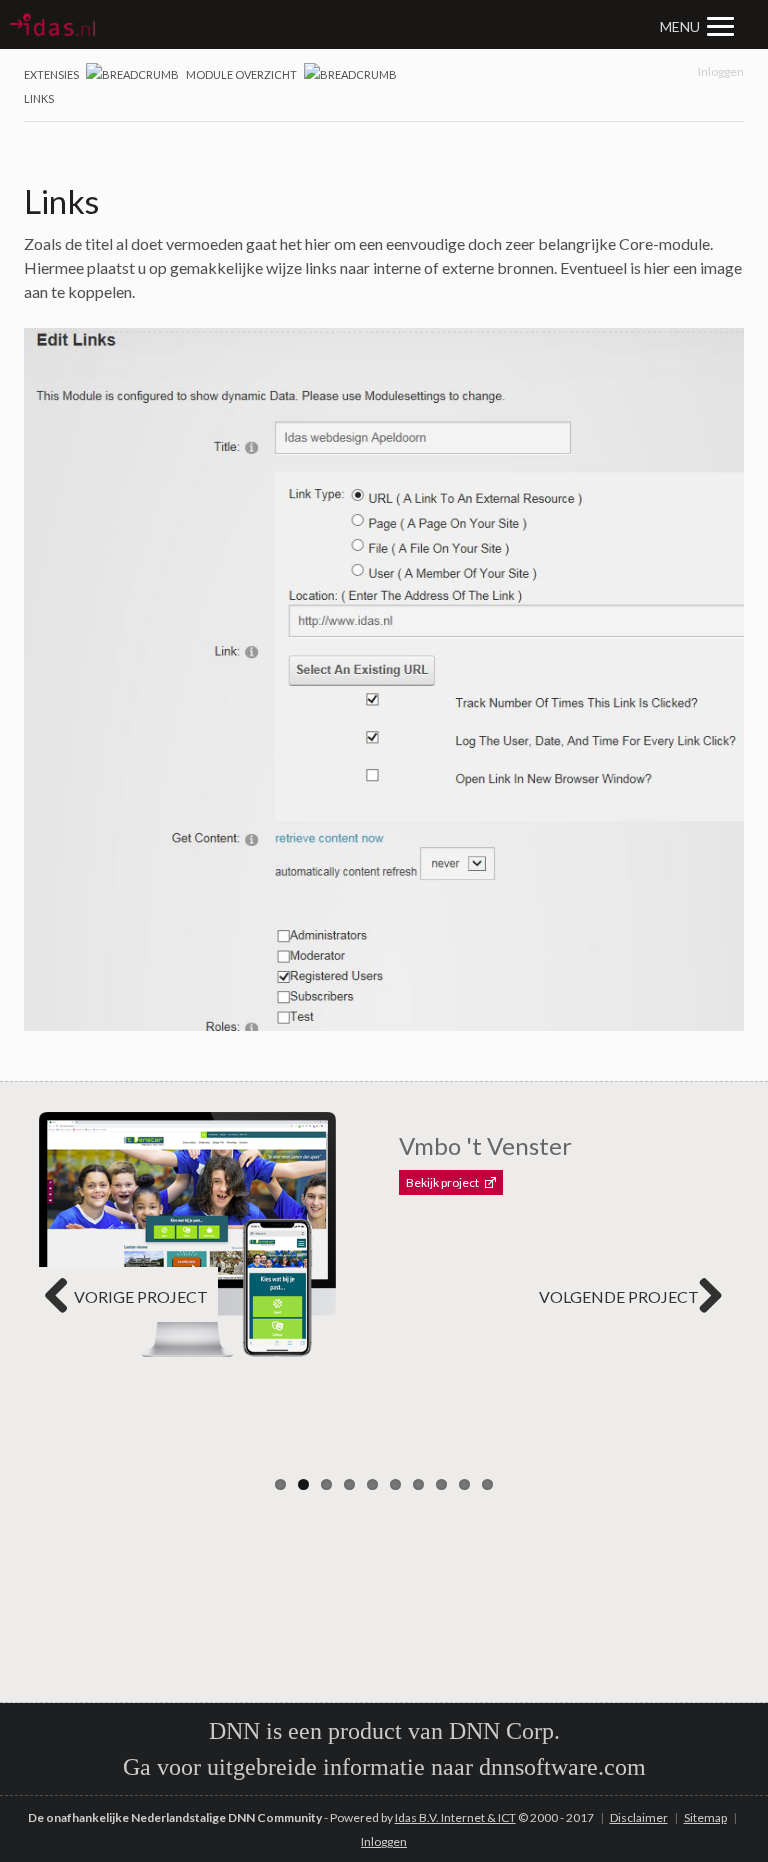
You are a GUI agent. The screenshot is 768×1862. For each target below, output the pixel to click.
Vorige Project (141, 1296)
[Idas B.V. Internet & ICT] (196, 24)
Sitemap (705, 1817)
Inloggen (721, 71)
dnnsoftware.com (562, 1767)
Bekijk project (442, 1182)
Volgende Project (619, 1296)
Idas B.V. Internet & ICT (455, 1817)
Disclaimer (639, 1817)
